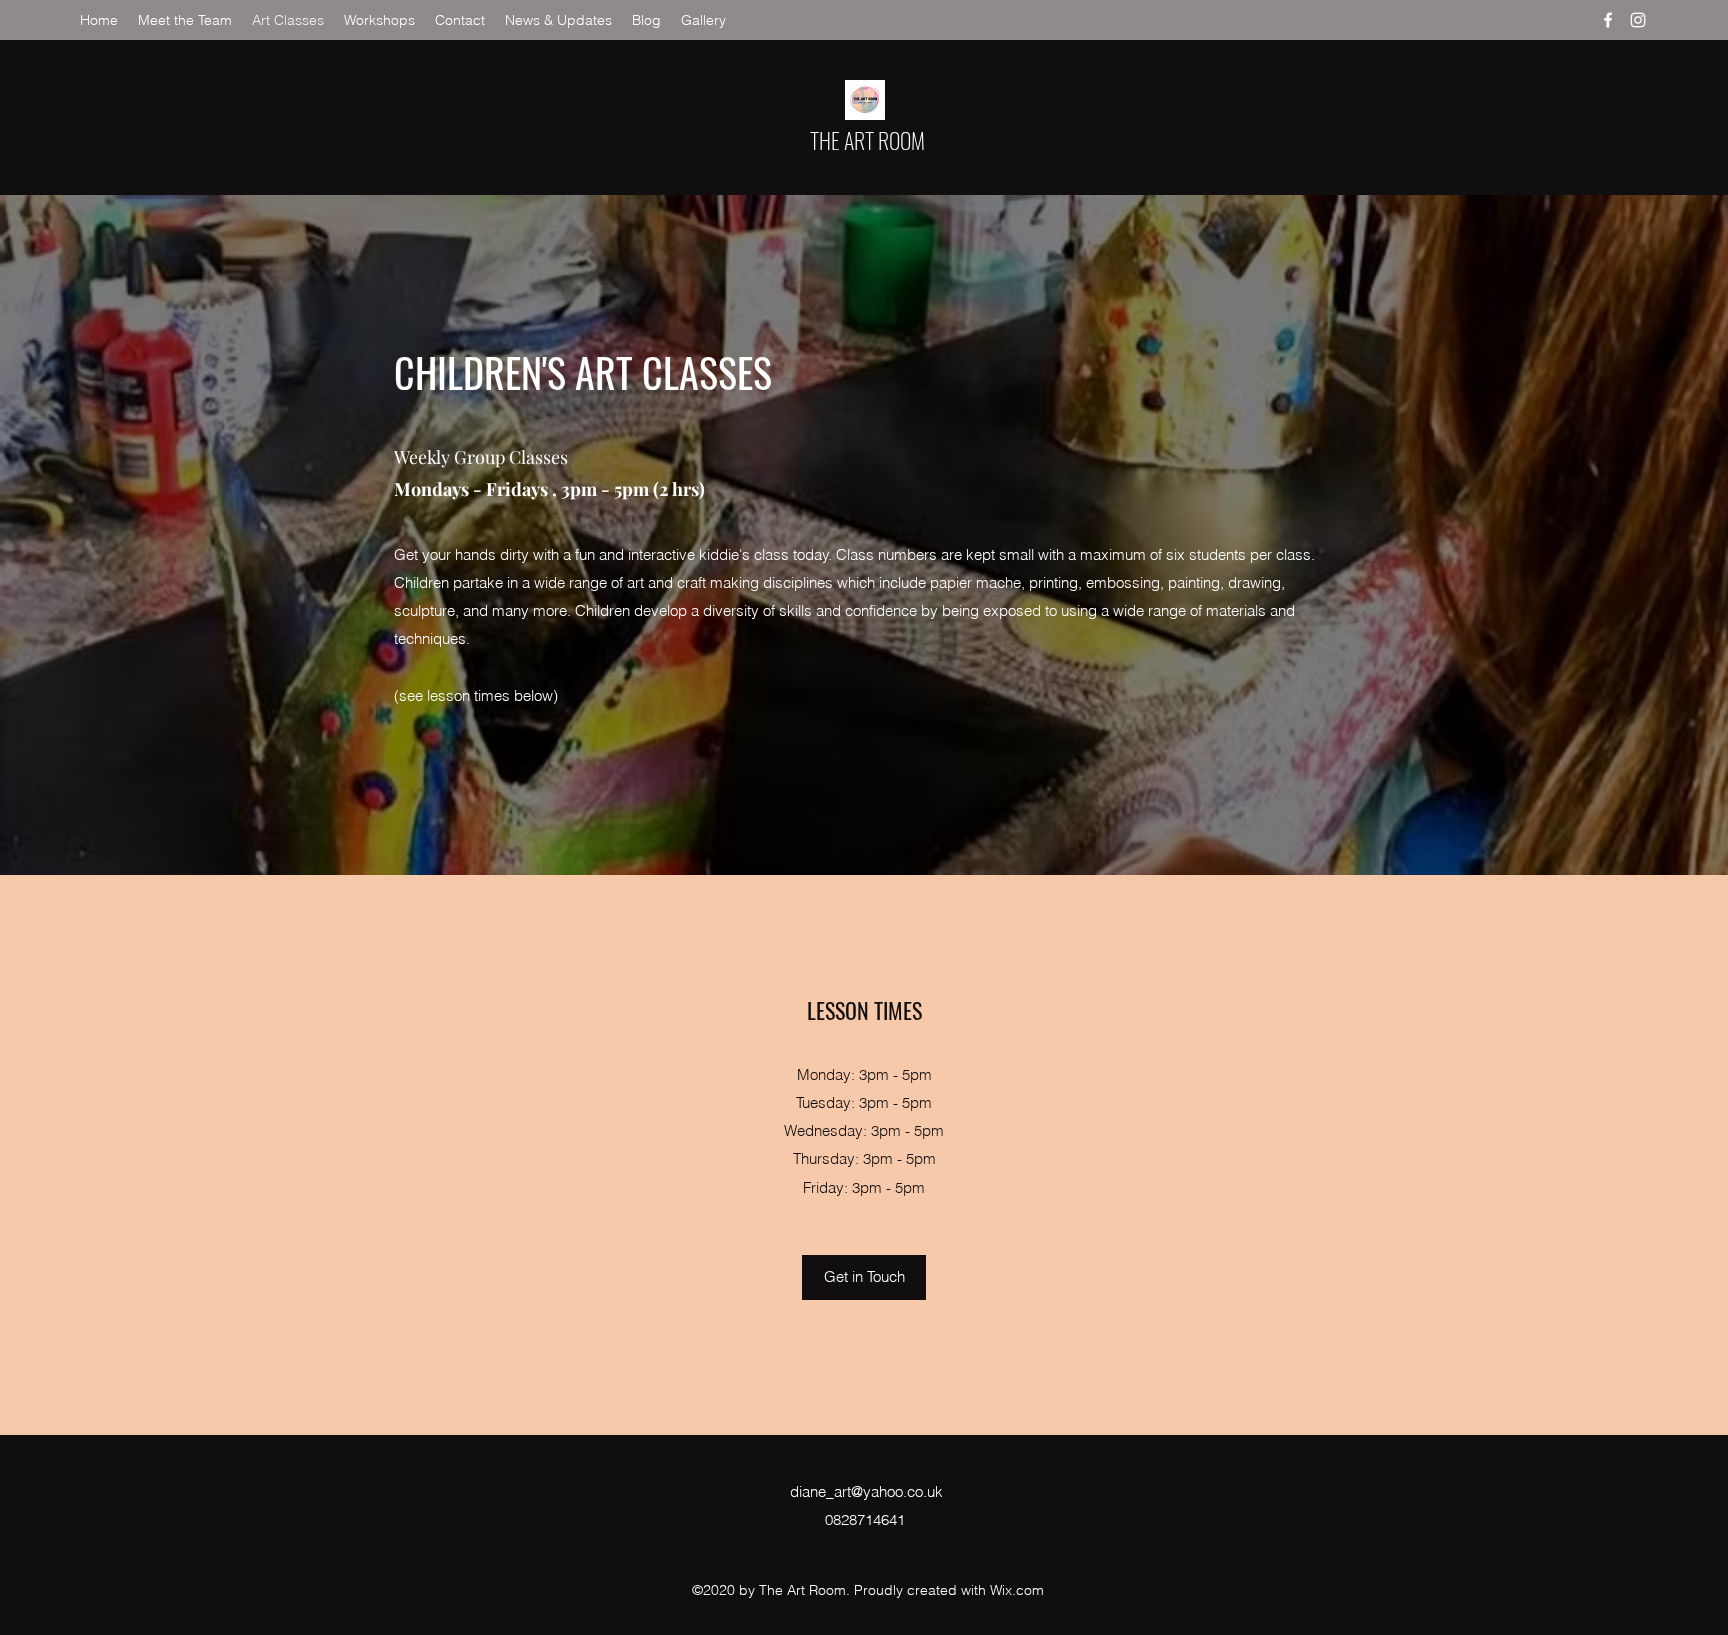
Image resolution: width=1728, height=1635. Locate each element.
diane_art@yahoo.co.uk (866, 1491)
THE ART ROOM (867, 140)
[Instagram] (1638, 20)
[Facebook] (1608, 20)
